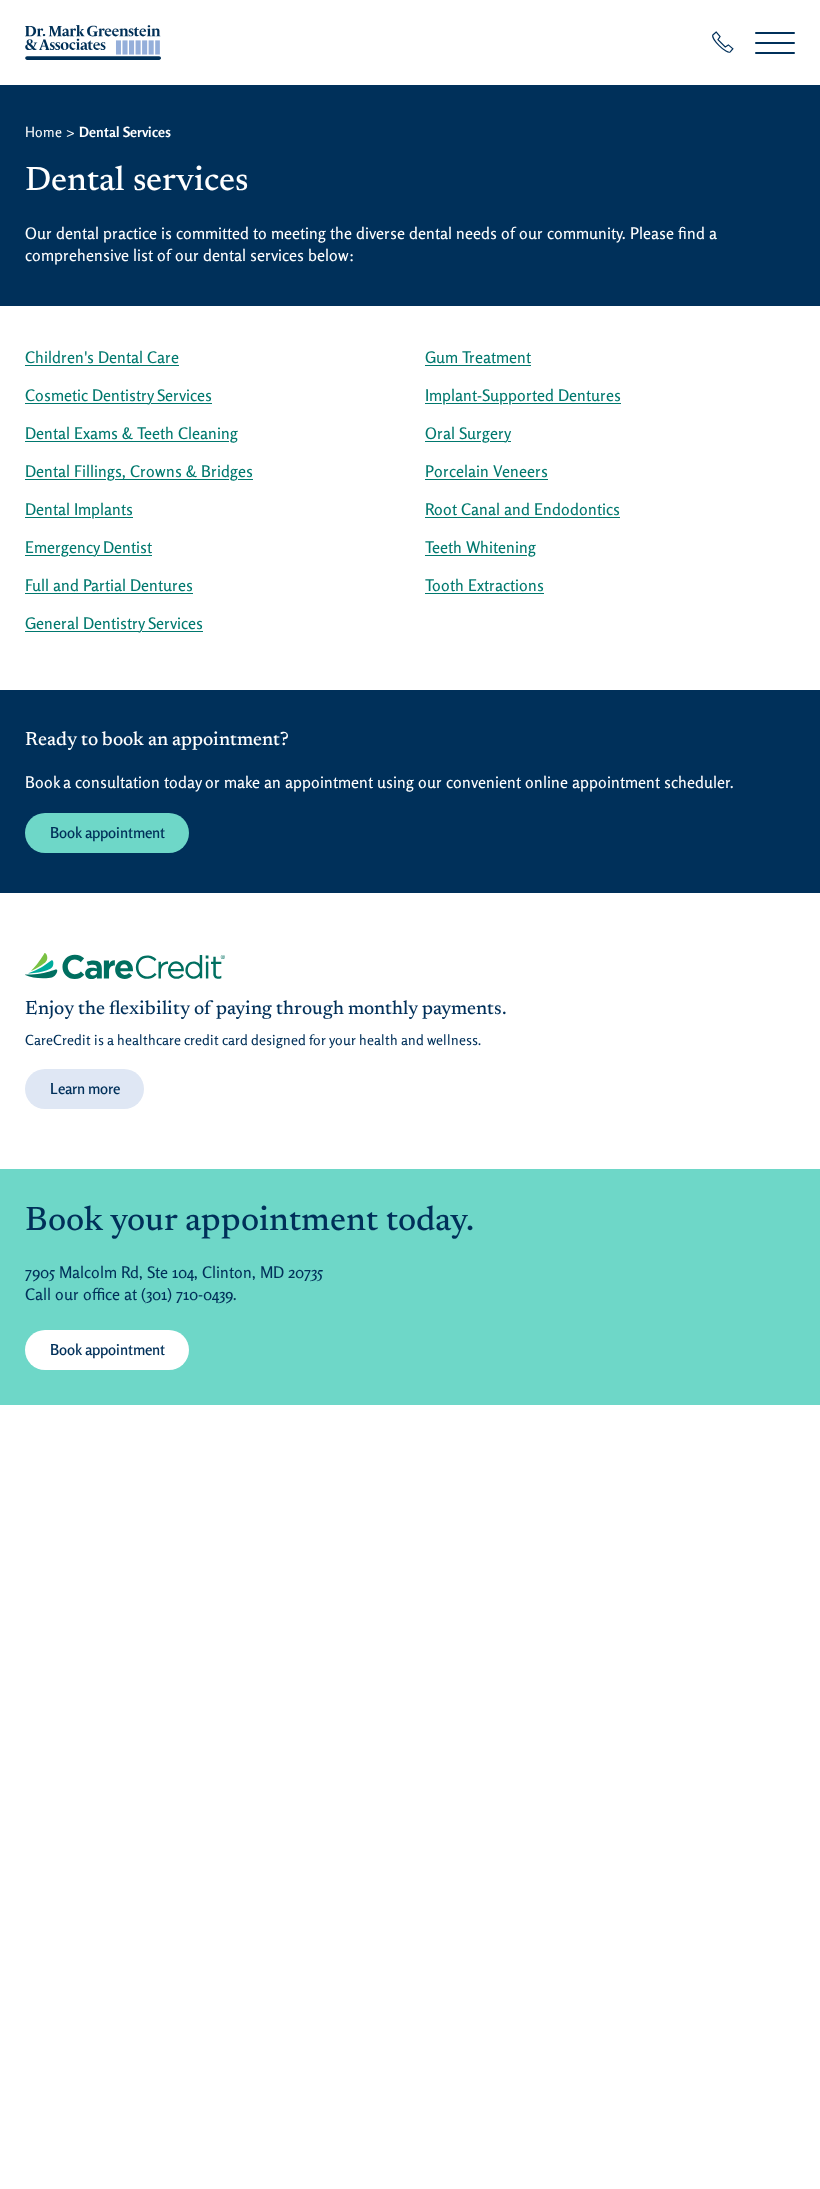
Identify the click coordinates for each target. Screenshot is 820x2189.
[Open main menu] (775, 42)
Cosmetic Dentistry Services (118, 395)
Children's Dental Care (102, 357)
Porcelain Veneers (486, 471)
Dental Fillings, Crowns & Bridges (139, 471)
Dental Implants (79, 509)
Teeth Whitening (480, 547)
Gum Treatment (478, 357)
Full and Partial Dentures (109, 585)
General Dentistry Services (114, 623)
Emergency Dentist (88, 547)
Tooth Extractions (484, 585)
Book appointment (107, 832)
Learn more (85, 1088)
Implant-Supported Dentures (523, 395)
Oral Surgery (468, 433)
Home (43, 131)
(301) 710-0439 (187, 1294)
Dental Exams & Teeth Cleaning (131, 433)
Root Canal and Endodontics (522, 509)
